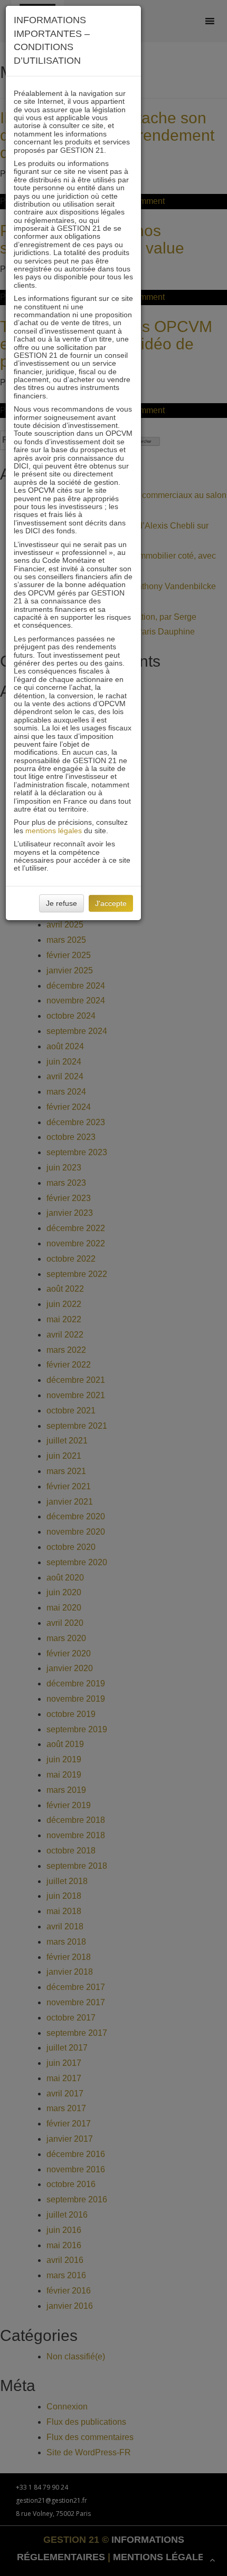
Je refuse (62, 903)
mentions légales (54, 831)
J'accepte (111, 903)
